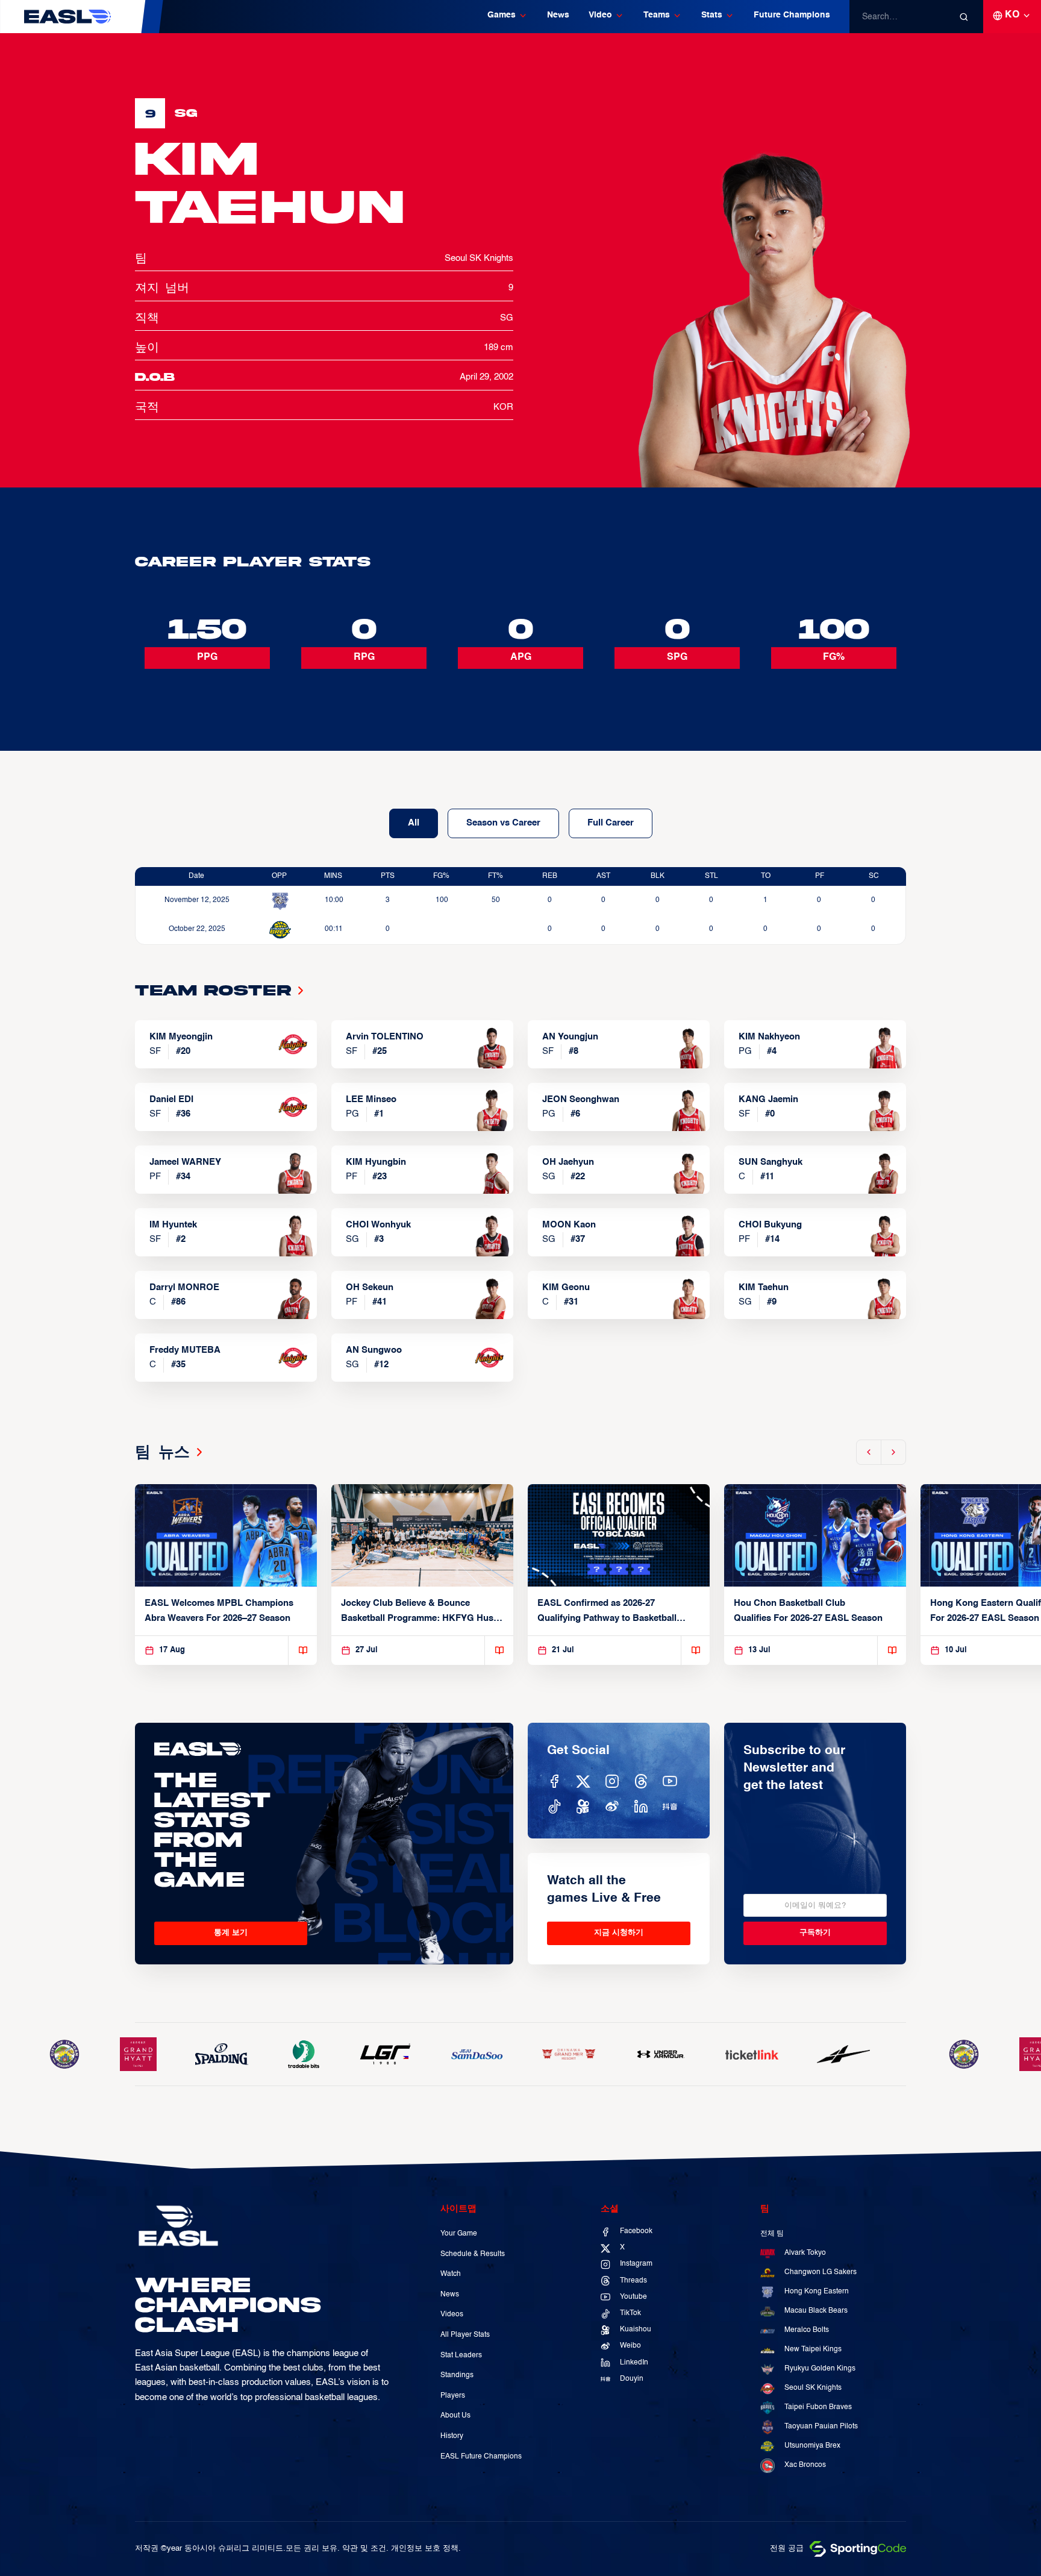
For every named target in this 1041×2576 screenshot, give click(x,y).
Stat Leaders (461, 2355)
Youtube (633, 2297)
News (558, 15)
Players (453, 2396)
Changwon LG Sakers (821, 2272)
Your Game (459, 2234)
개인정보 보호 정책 (425, 2549)
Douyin (632, 2379)
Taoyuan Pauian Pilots (821, 2427)
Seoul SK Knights (813, 2388)
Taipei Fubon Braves (818, 2407)
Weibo (630, 2346)
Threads (633, 2281)
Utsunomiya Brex (812, 2446)
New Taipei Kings (813, 2349)
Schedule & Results (473, 2254)
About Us (455, 2416)
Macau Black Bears (816, 2311)
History (452, 2436)
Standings (457, 2375)
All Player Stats (465, 2335)
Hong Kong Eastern (817, 2292)
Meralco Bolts (807, 2330)
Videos (452, 2314)
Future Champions (792, 15)
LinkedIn (634, 2363)
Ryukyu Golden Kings (820, 2369)
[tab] (414, 823)
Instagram (636, 2264)
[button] (508, 17)
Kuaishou (636, 2330)
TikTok (630, 2313)
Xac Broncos (805, 2465)
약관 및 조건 (364, 2549)
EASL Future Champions (481, 2457)
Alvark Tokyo (805, 2253)
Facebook (636, 2231)
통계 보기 (231, 1933)
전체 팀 (772, 2234)
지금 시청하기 (619, 1933)
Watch (451, 2274)
